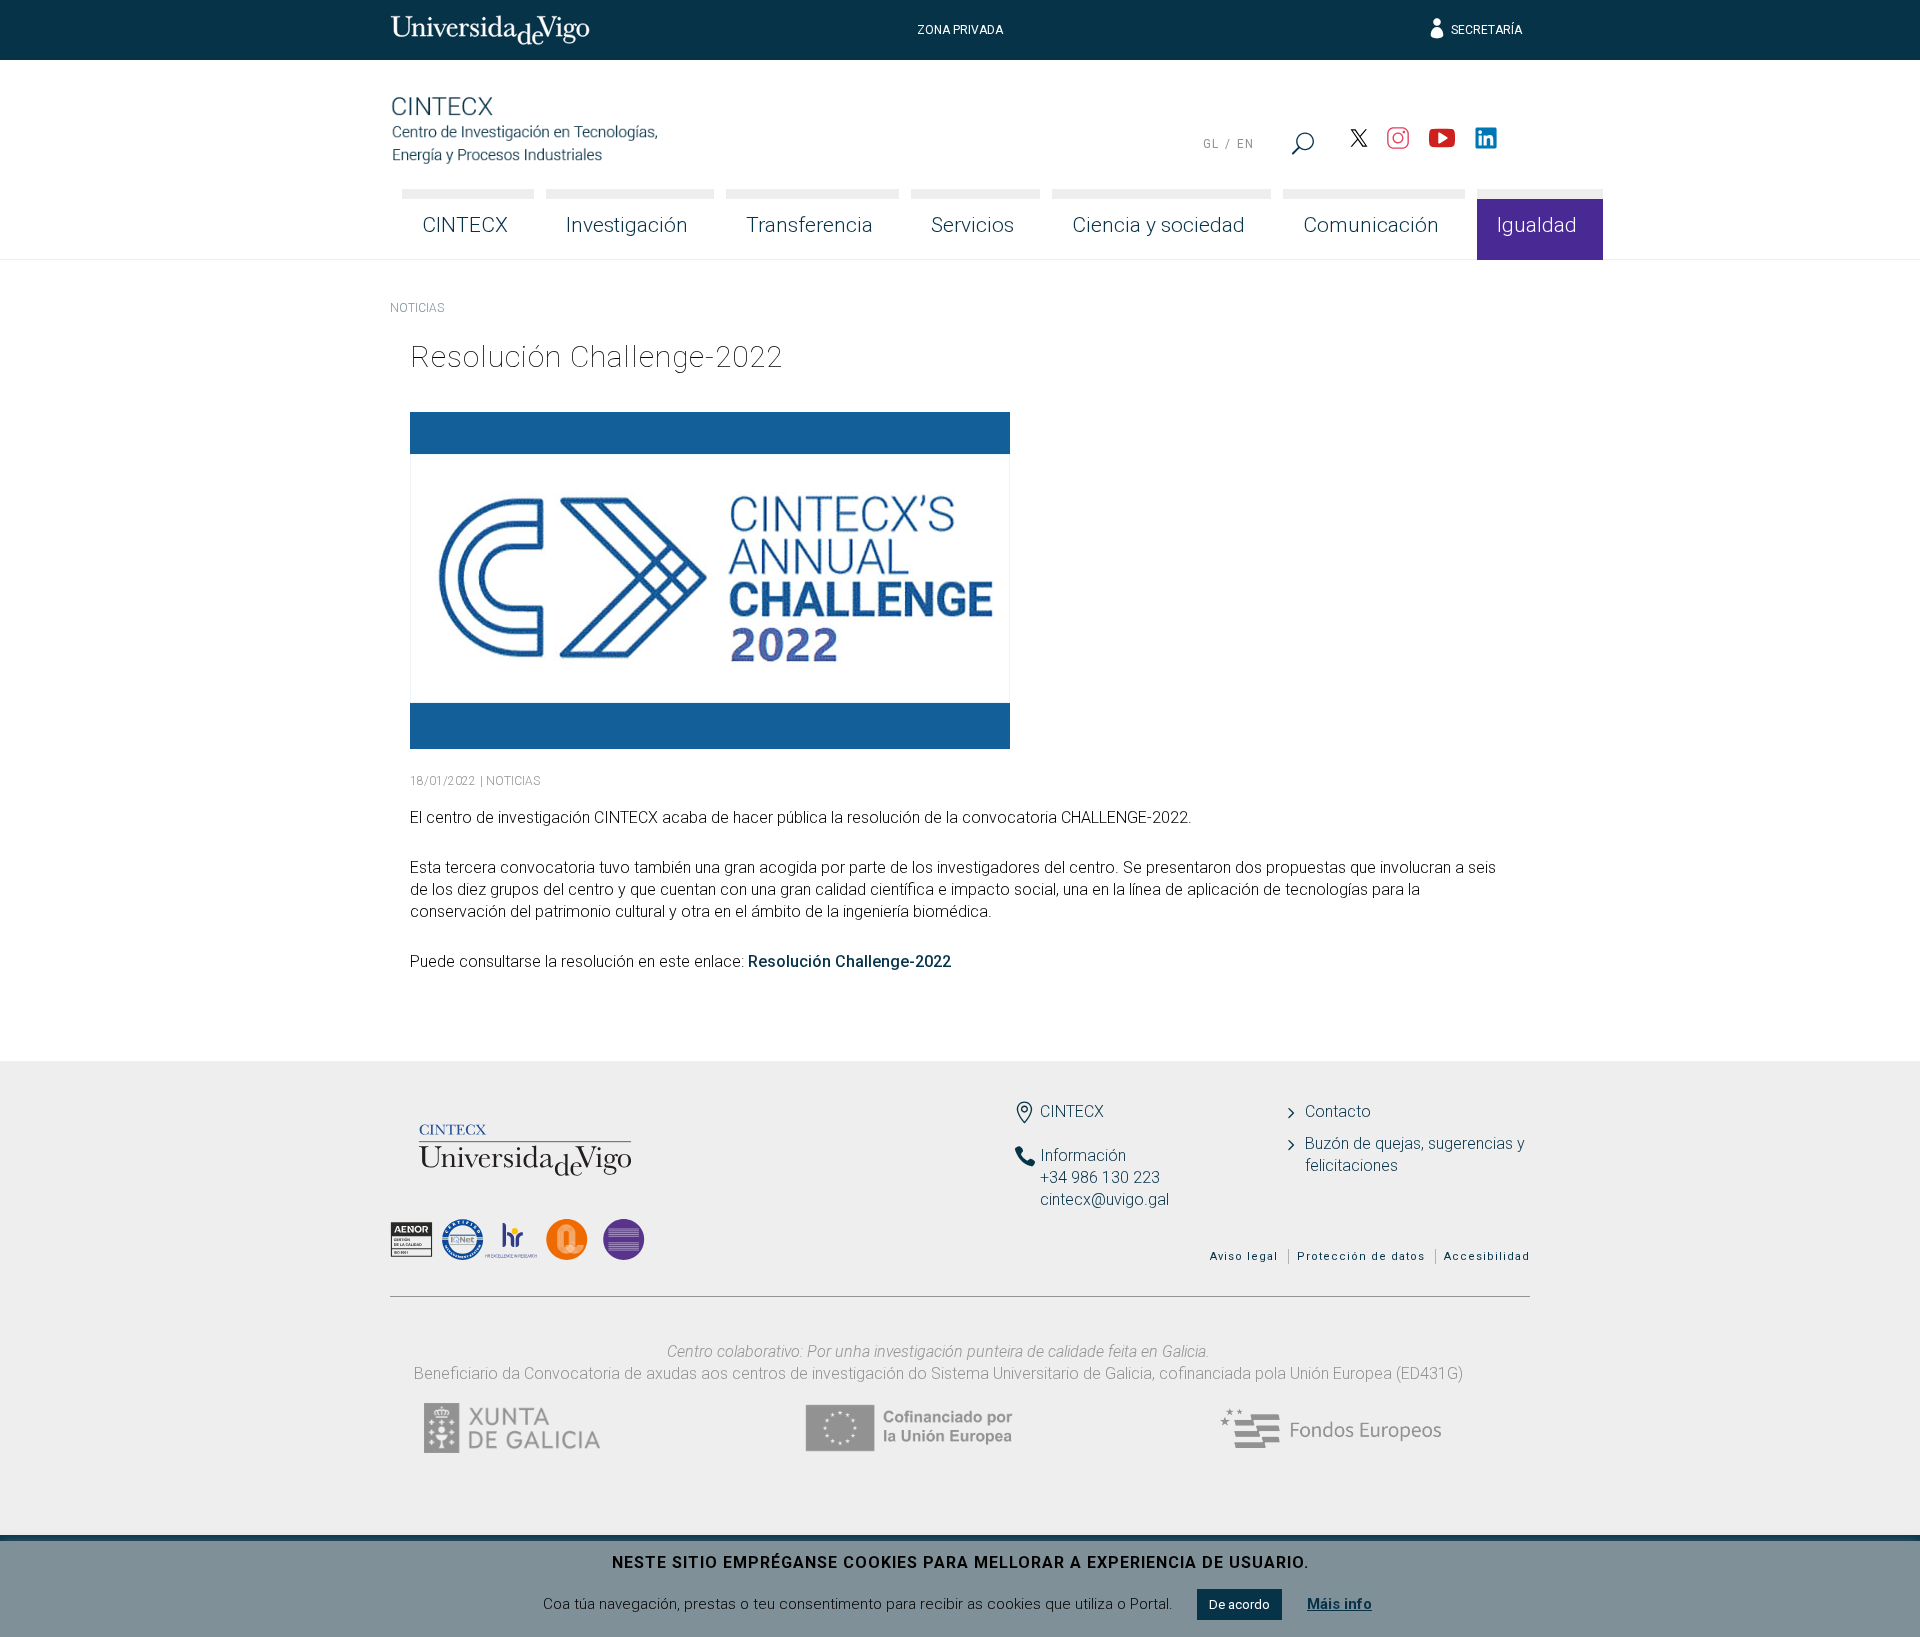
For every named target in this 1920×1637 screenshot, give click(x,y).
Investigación (627, 225)
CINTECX (465, 225)
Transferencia (809, 225)
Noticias (417, 308)
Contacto (1338, 1111)
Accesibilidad (1487, 1256)
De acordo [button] (1239, 1604)
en (1245, 144)
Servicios (972, 225)
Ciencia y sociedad (1158, 225)
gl (1211, 144)
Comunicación (1371, 225)
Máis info (1339, 1604)
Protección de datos (1361, 1256)
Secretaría (1486, 30)
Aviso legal (1244, 1256)
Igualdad (1537, 225)
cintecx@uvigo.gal (1104, 1199)
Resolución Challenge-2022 (849, 961)
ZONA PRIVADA (960, 30)
